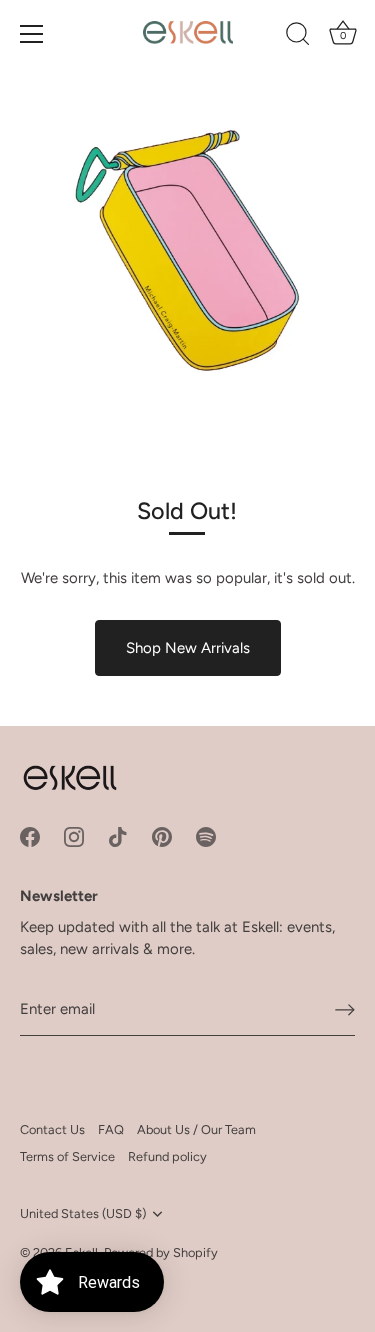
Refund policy (167, 1156)
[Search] (298, 37)
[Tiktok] (118, 835)
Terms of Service (67, 1156)
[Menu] (32, 34)
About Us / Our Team (196, 1129)
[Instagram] (74, 835)
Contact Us (52, 1129)
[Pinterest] (162, 835)
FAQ (111, 1129)
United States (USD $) (83, 1213)
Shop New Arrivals (188, 648)
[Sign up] (345, 1010)
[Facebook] (30, 835)
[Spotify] (206, 835)
